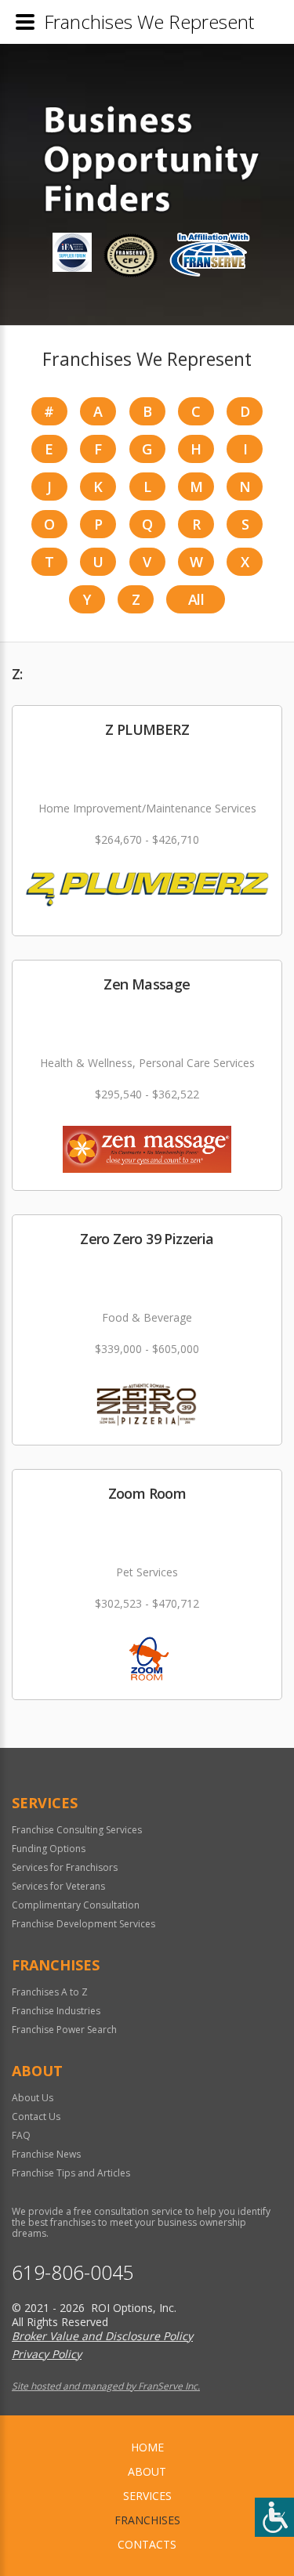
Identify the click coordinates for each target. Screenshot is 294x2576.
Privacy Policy (47, 2354)
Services (147, 2496)
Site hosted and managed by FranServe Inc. (106, 2386)
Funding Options (49, 1849)
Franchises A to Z (50, 1992)
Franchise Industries (56, 2011)
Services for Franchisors (65, 1867)
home (147, 2447)
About (147, 2471)
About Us (33, 2098)
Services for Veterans (58, 1886)
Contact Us (36, 2117)
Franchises (147, 2520)
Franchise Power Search (64, 2030)
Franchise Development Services (83, 1924)
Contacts (147, 2544)
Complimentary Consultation (76, 1905)
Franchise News (46, 2154)
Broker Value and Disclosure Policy (102, 2336)
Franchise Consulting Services (77, 1830)
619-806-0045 (73, 2272)
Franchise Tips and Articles (71, 2173)
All (196, 599)
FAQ (21, 2135)
